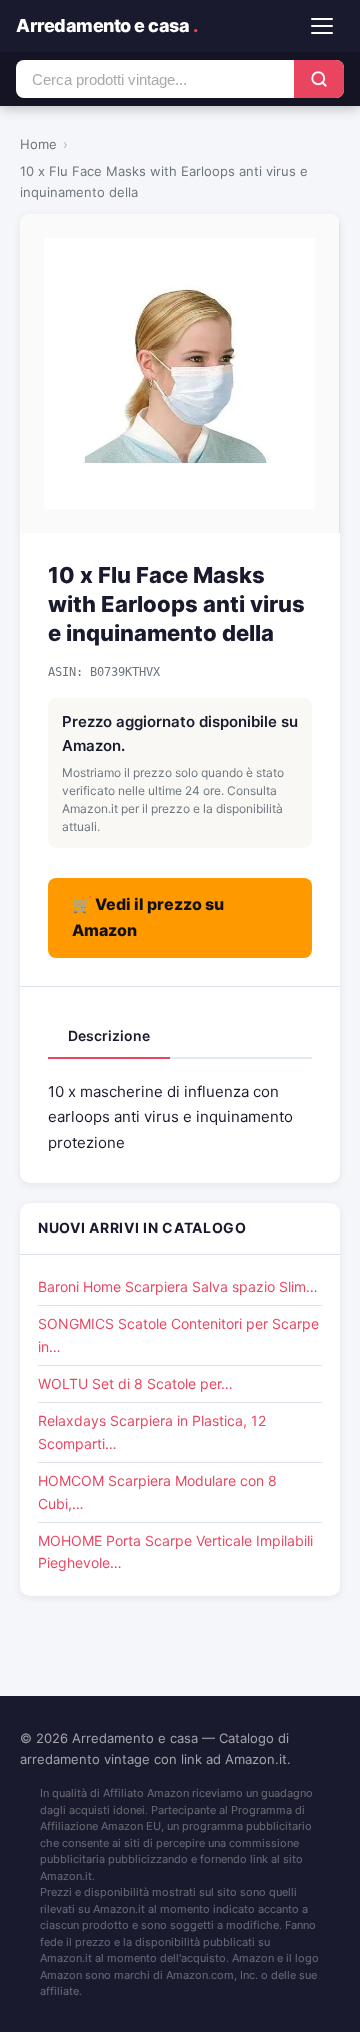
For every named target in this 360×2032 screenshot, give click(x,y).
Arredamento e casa (106, 25)
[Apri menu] (322, 26)
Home (38, 144)
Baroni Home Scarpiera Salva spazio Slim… (178, 1286)
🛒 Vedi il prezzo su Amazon (148, 917)
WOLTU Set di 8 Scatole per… (135, 1383)
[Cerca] (319, 79)
